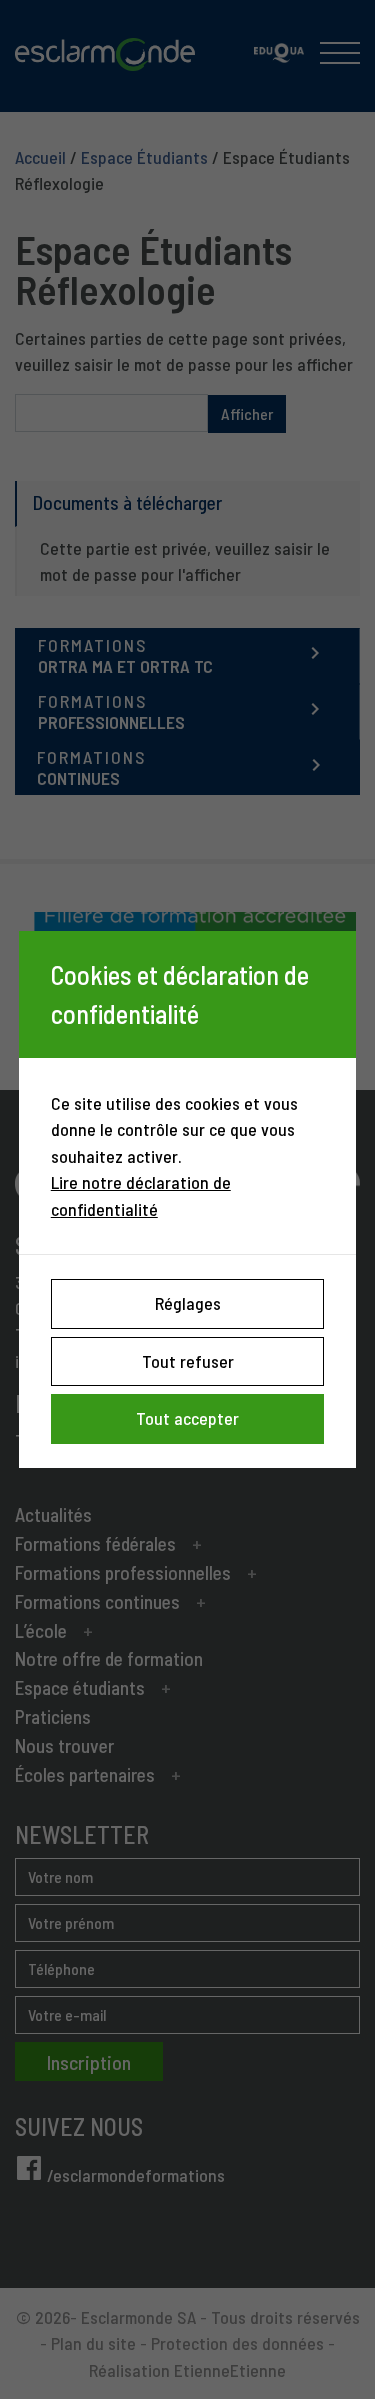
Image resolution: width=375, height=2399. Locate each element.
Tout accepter (187, 1418)
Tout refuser (188, 1361)
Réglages (188, 1303)
